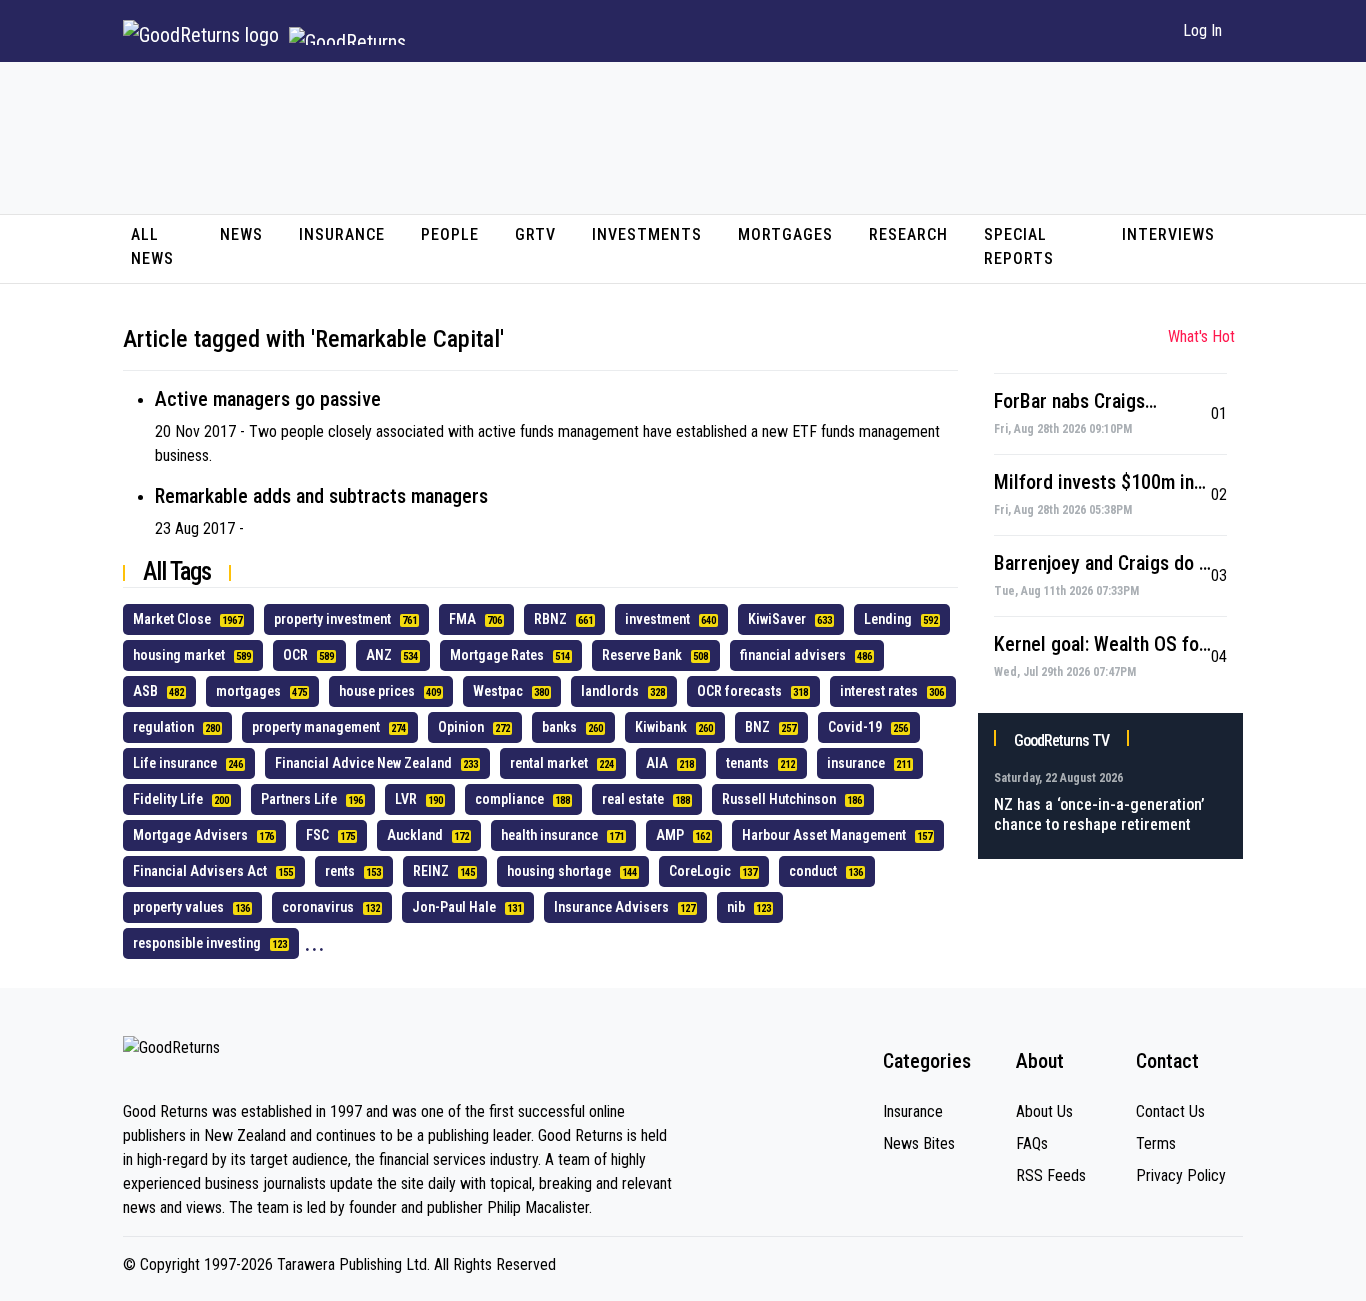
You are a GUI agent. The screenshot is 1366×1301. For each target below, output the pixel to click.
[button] (1143, 31)
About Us (1044, 1111)
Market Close (187, 619)
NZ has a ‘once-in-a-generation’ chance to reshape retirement (1099, 814)
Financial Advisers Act (213, 871)
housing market (192, 655)
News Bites (919, 1143)
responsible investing (210, 943)
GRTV (535, 234)
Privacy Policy (1181, 1175)
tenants (760, 763)
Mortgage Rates (510, 655)
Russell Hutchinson (792, 799)
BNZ (770, 727)
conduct (826, 871)
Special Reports (1019, 246)
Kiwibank (674, 727)
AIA (670, 763)
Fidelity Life (181, 799)
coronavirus (331, 907)
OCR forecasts (752, 691)
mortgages (261, 691)
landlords (623, 691)
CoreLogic (713, 871)
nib (749, 907)
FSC (330, 835)
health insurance (562, 835)
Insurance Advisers (624, 907)
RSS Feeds (1051, 1175)
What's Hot (1201, 336)
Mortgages (785, 234)
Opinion (474, 727)
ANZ (392, 655)
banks (572, 727)
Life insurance (188, 763)
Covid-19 (868, 727)
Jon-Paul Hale (467, 907)
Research (908, 234)
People (450, 234)
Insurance (342, 234)
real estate (646, 799)
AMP (683, 835)
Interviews (1168, 234)
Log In (1202, 30)
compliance (522, 799)
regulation (176, 727)
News (241, 234)
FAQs (1032, 1143)
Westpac (511, 691)
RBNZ (563, 619)
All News (152, 246)
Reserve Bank (655, 655)
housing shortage (572, 871)
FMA (475, 619)
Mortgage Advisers (203, 835)
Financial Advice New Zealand (376, 763)
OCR (308, 655)
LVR (419, 799)
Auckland (428, 835)
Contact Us (1170, 1111)
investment (670, 619)
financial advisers (806, 655)
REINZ (444, 871)
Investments (647, 234)
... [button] (314, 943)
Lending (901, 619)
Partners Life (312, 799)
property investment (345, 619)
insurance (869, 763)
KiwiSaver (790, 619)
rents (353, 871)
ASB (158, 691)
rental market (562, 763)
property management (329, 727)
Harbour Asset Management (837, 835)
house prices (390, 691)
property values (191, 907)
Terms (1156, 1143)
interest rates (892, 691)
